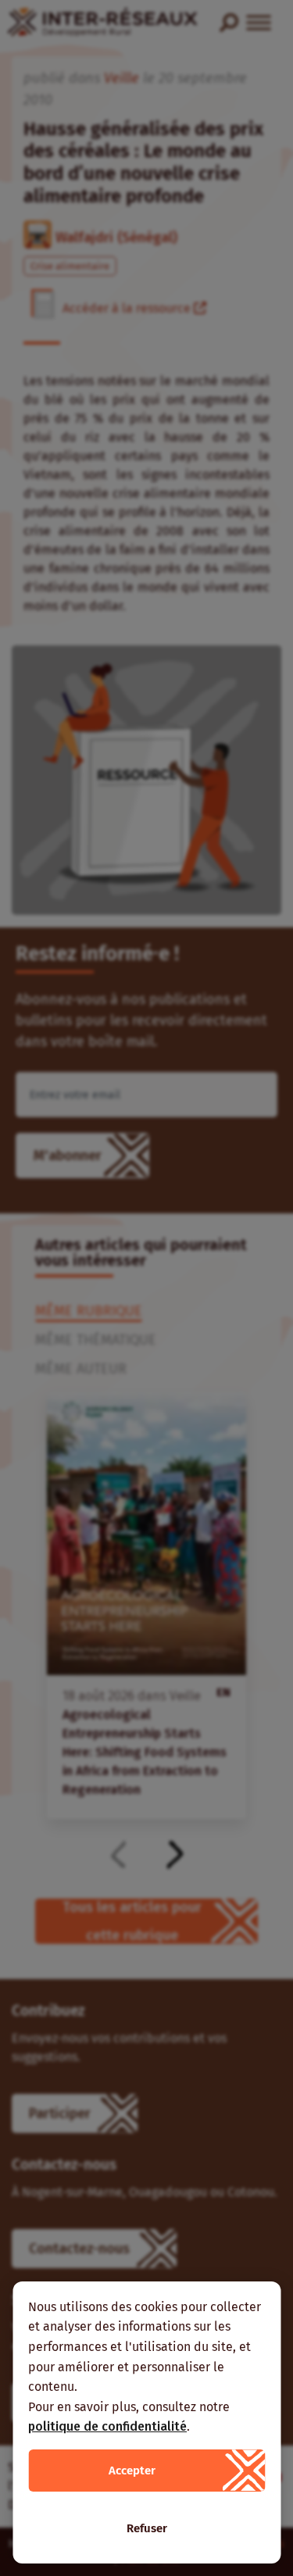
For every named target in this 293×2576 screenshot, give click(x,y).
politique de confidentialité (107, 2426)
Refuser (147, 2528)
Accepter (132, 2471)
